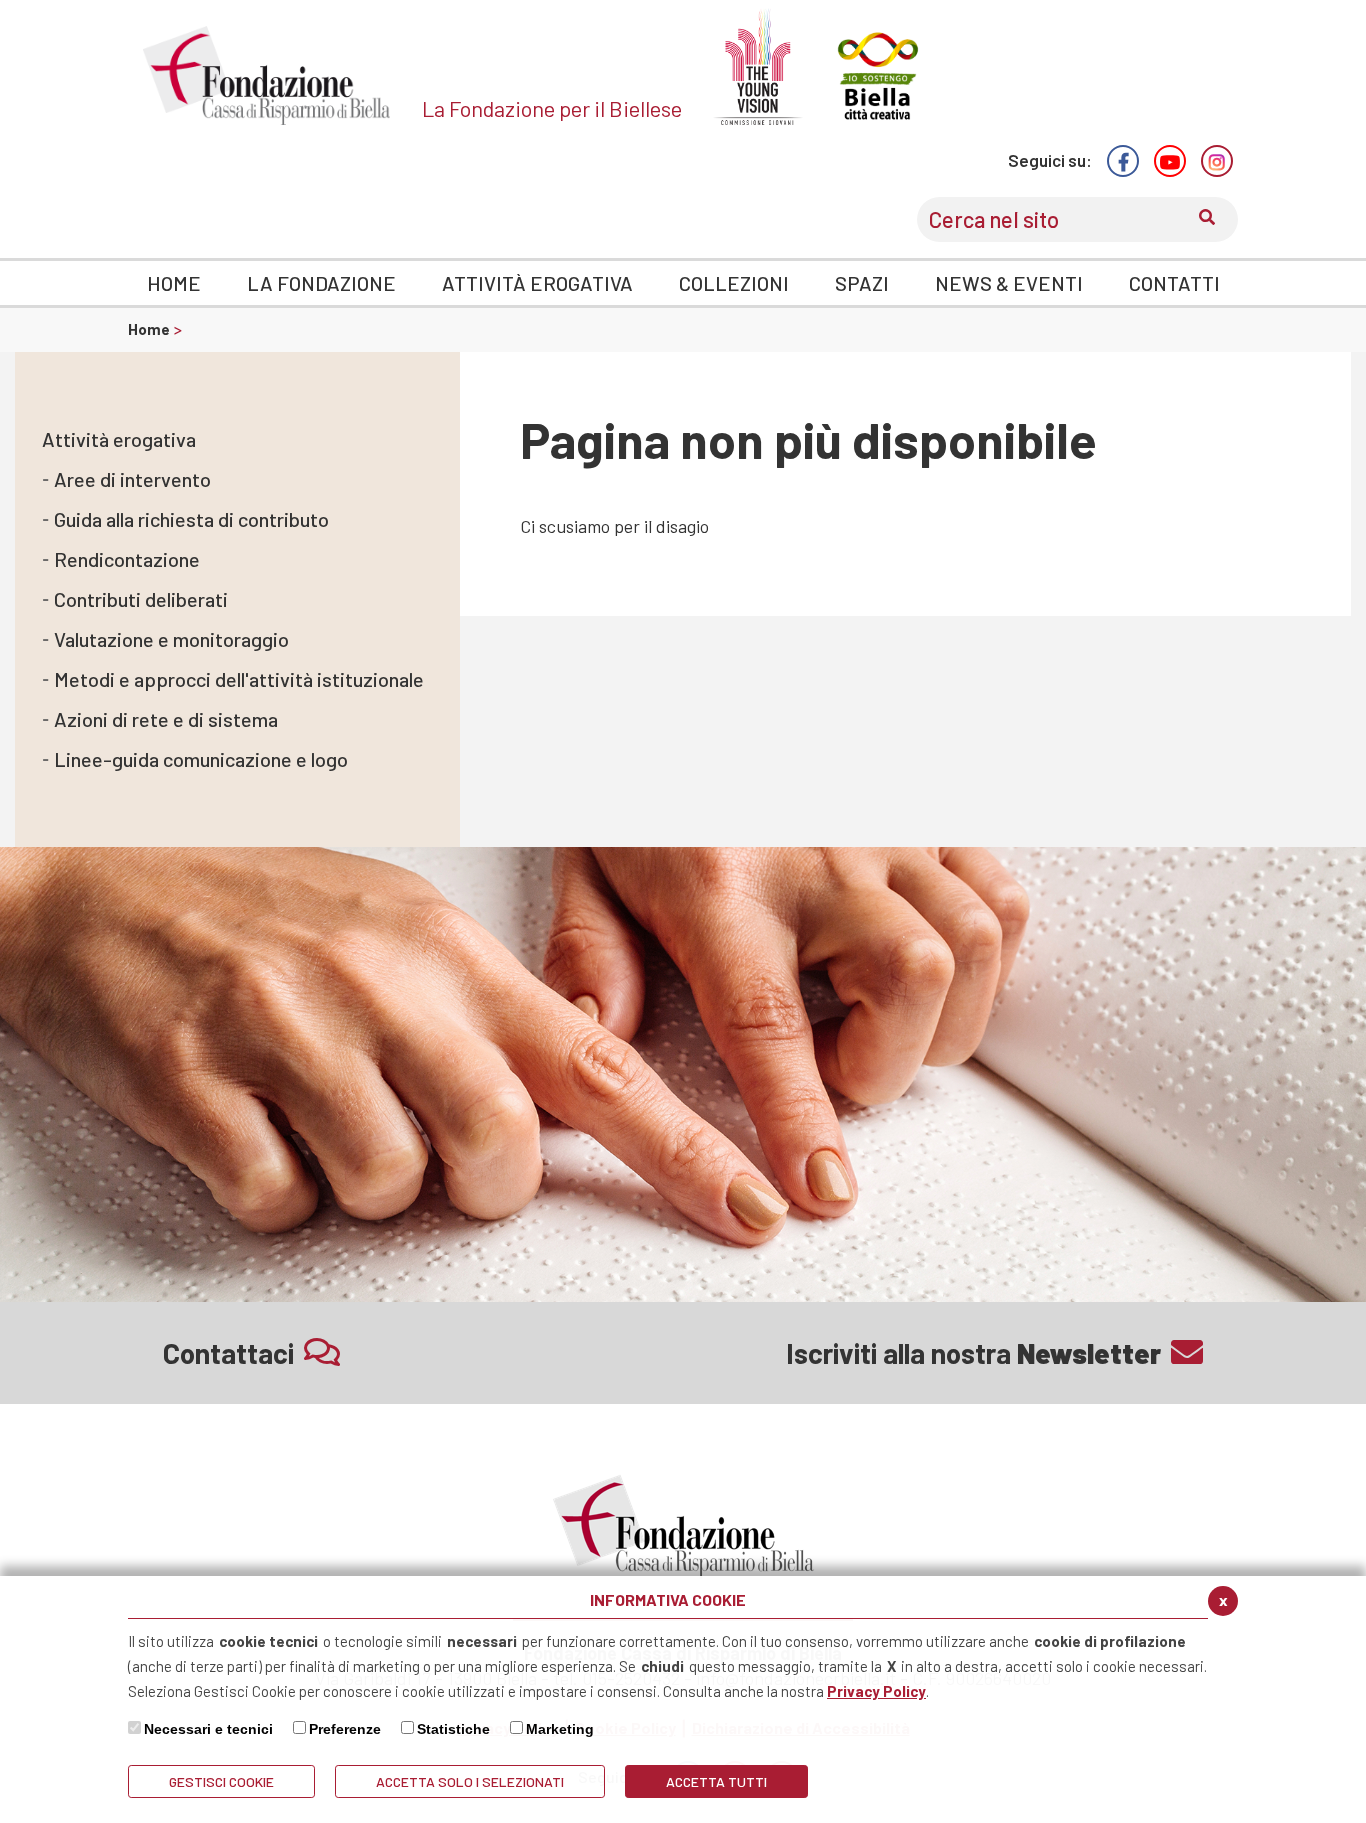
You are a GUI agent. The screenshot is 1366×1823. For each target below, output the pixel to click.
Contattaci (228, 1353)
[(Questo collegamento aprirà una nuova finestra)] (1123, 161)
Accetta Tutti (716, 1781)
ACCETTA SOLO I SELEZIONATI (470, 1781)
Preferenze (345, 1729)
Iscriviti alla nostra (973, 1353)
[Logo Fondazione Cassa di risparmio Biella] (267, 75)
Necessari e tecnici (208, 1729)
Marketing (560, 1729)
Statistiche (453, 1729)
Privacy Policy (876, 1691)
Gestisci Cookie (221, 1781)
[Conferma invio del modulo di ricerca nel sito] (1207, 219)
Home (150, 329)
